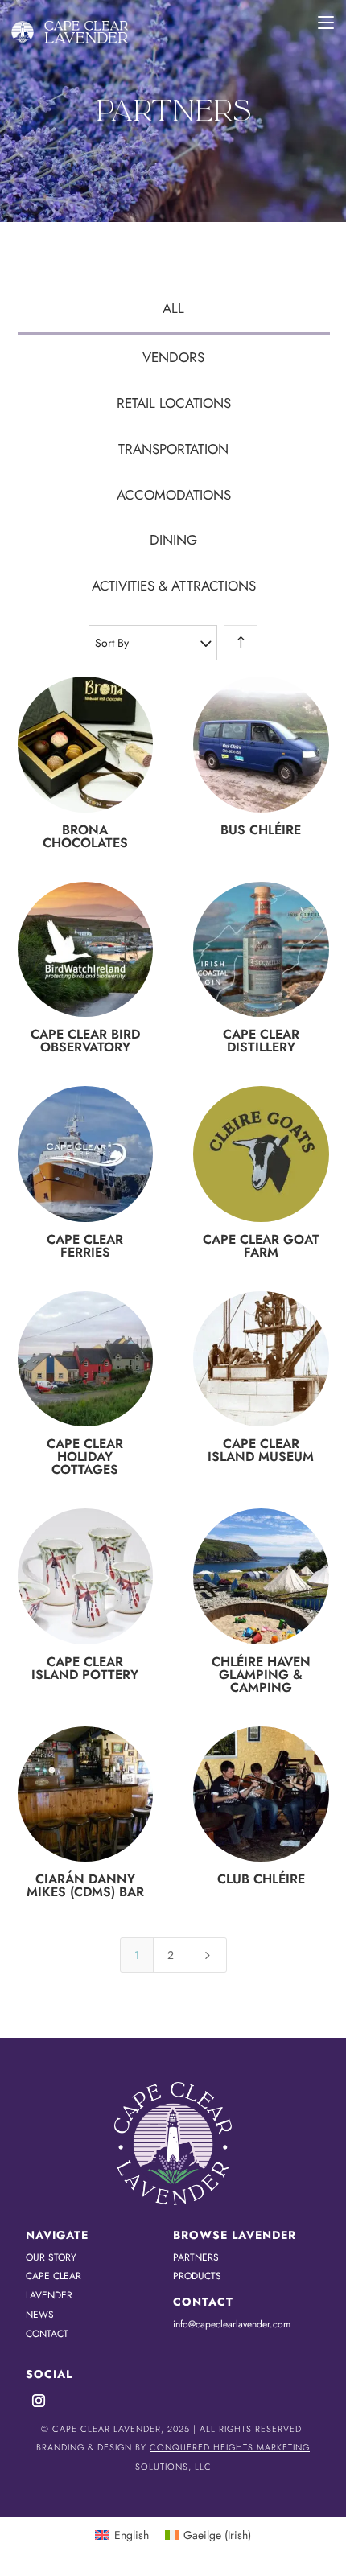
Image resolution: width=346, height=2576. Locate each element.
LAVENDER (49, 2295)
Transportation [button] (173, 449)
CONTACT (47, 2334)
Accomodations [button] (174, 495)
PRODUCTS (197, 2276)
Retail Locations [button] (174, 403)
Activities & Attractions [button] (174, 586)
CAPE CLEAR (54, 2276)
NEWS (40, 2315)
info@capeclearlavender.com (232, 2324)
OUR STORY (51, 2257)
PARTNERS (196, 2257)
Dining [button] (173, 540)
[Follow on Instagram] (39, 2401)
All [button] (173, 308)
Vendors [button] (173, 357)
